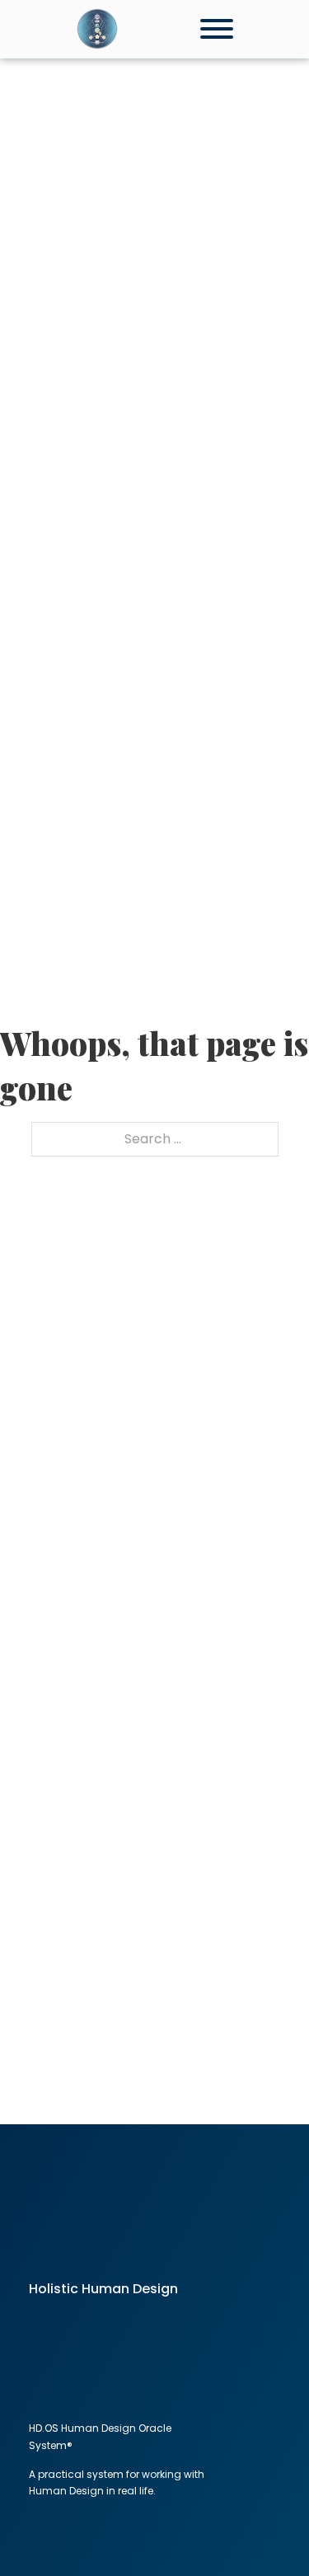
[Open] (217, 29)
